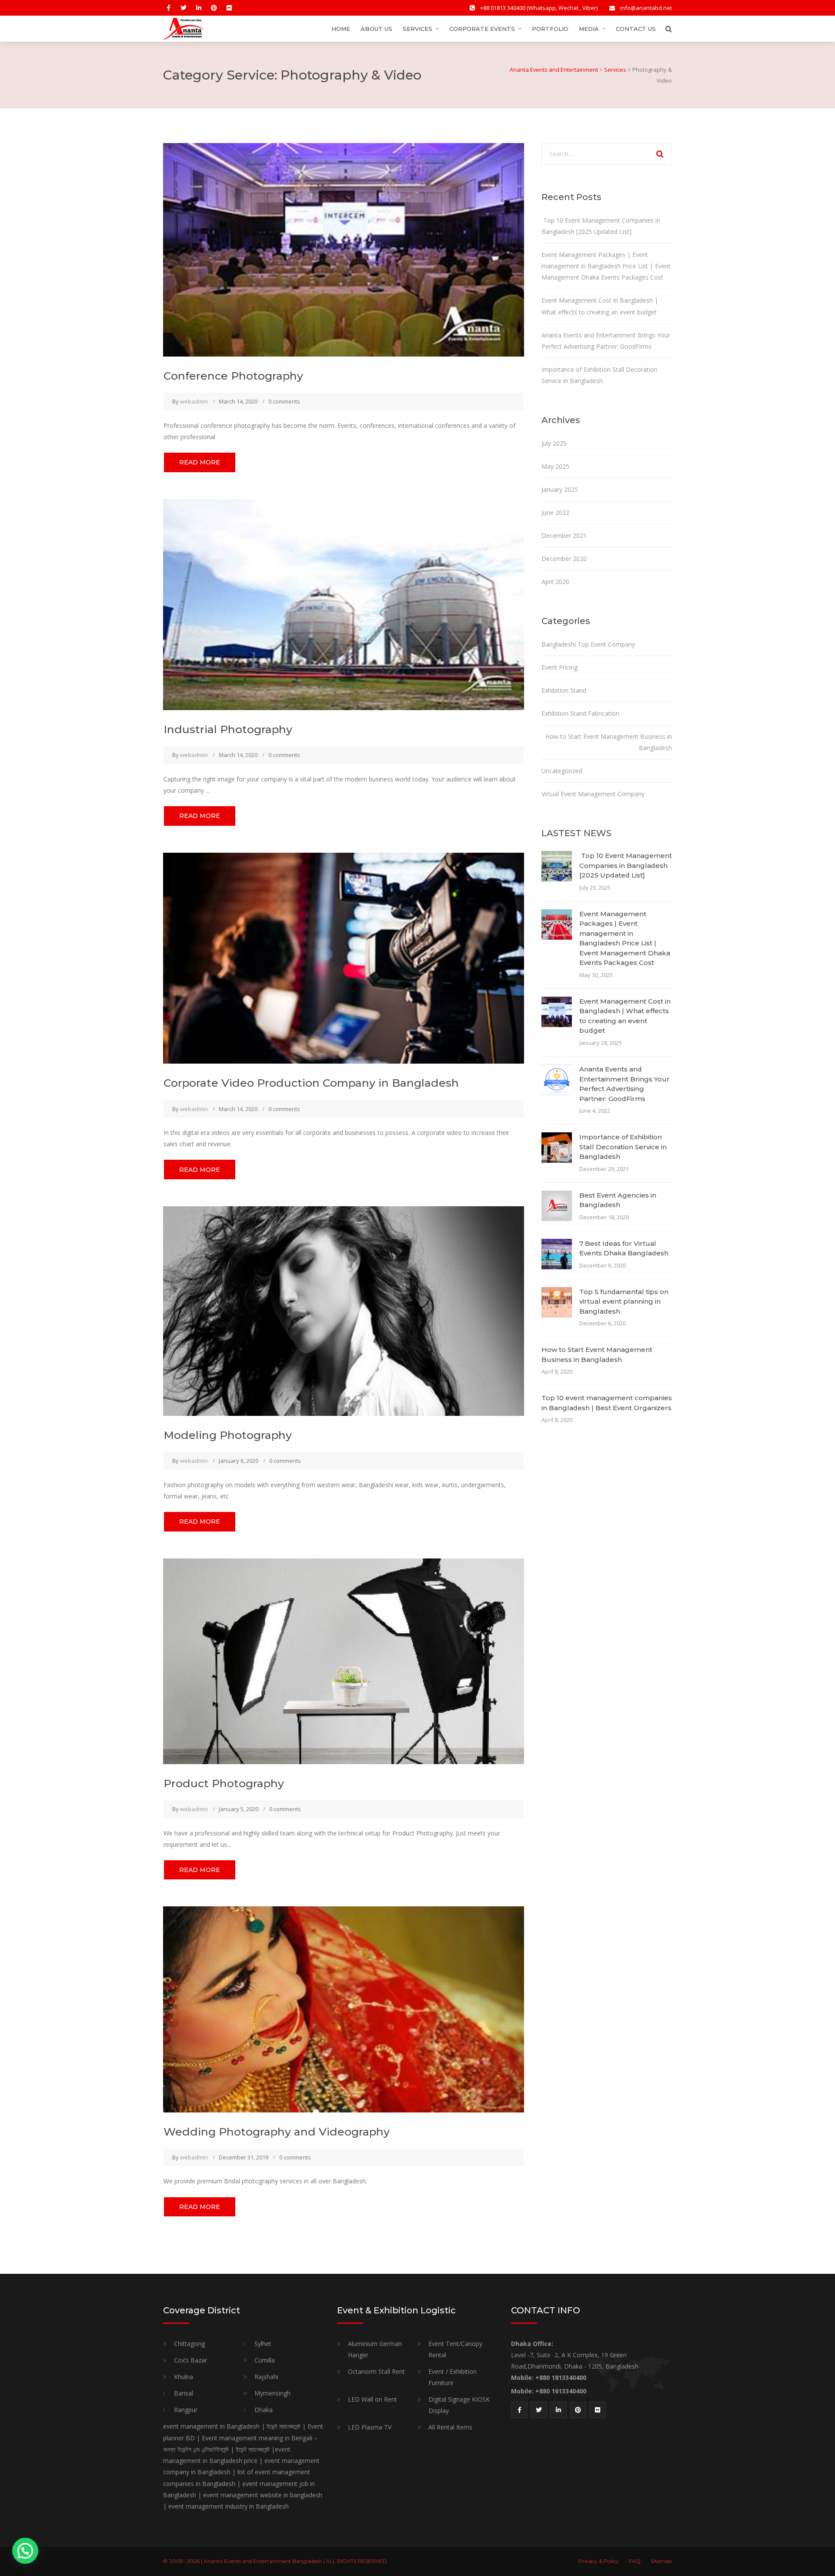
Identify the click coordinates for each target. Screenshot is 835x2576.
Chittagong (189, 2344)
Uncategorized (562, 771)
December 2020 (564, 559)
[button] (25, 2551)
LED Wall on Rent (372, 2399)
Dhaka (264, 2410)
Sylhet (263, 2344)
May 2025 (555, 466)
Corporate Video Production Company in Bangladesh (311, 1083)
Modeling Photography (228, 1435)
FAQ (635, 2561)
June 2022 (555, 512)
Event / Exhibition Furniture (453, 2377)
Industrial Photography (228, 729)
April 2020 (555, 582)
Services (417, 29)
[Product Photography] (344, 1660)
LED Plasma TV (370, 2427)
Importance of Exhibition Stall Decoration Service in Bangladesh (623, 1147)
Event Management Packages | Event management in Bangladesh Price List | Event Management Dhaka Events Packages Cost (606, 266)
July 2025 (554, 443)
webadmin (194, 401)
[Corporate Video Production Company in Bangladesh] (344, 957)
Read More (200, 462)
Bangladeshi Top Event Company (588, 644)
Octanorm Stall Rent (376, 2371)
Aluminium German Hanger (375, 2349)
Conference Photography (233, 376)
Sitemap (661, 2561)
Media (589, 29)
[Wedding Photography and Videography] (344, 2009)
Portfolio (550, 29)
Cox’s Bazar (190, 2360)
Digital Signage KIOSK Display (459, 2405)
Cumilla (265, 2360)
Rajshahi (266, 2377)
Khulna (184, 2377)
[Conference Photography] (344, 249)
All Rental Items (450, 2427)
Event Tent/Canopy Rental (455, 2349)
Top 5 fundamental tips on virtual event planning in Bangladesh (624, 1301)
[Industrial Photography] (344, 604)
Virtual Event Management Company (593, 794)
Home (341, 29)
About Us (376, 29)
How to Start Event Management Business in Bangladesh (609, 742)
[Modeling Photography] (344, 1310)
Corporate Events (482, 29)
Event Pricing (559, 667)
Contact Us (636, 29)
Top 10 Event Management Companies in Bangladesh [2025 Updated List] (626, 865)
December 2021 (564, 536)
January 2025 (560, 489)
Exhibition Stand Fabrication (580, 713)
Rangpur (186, 2410)
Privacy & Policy (599, 2561)
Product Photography (224, 1783)
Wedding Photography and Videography (277, 2132)
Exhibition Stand (564, 690)
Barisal (184, 2393)
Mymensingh (272, 2393)
